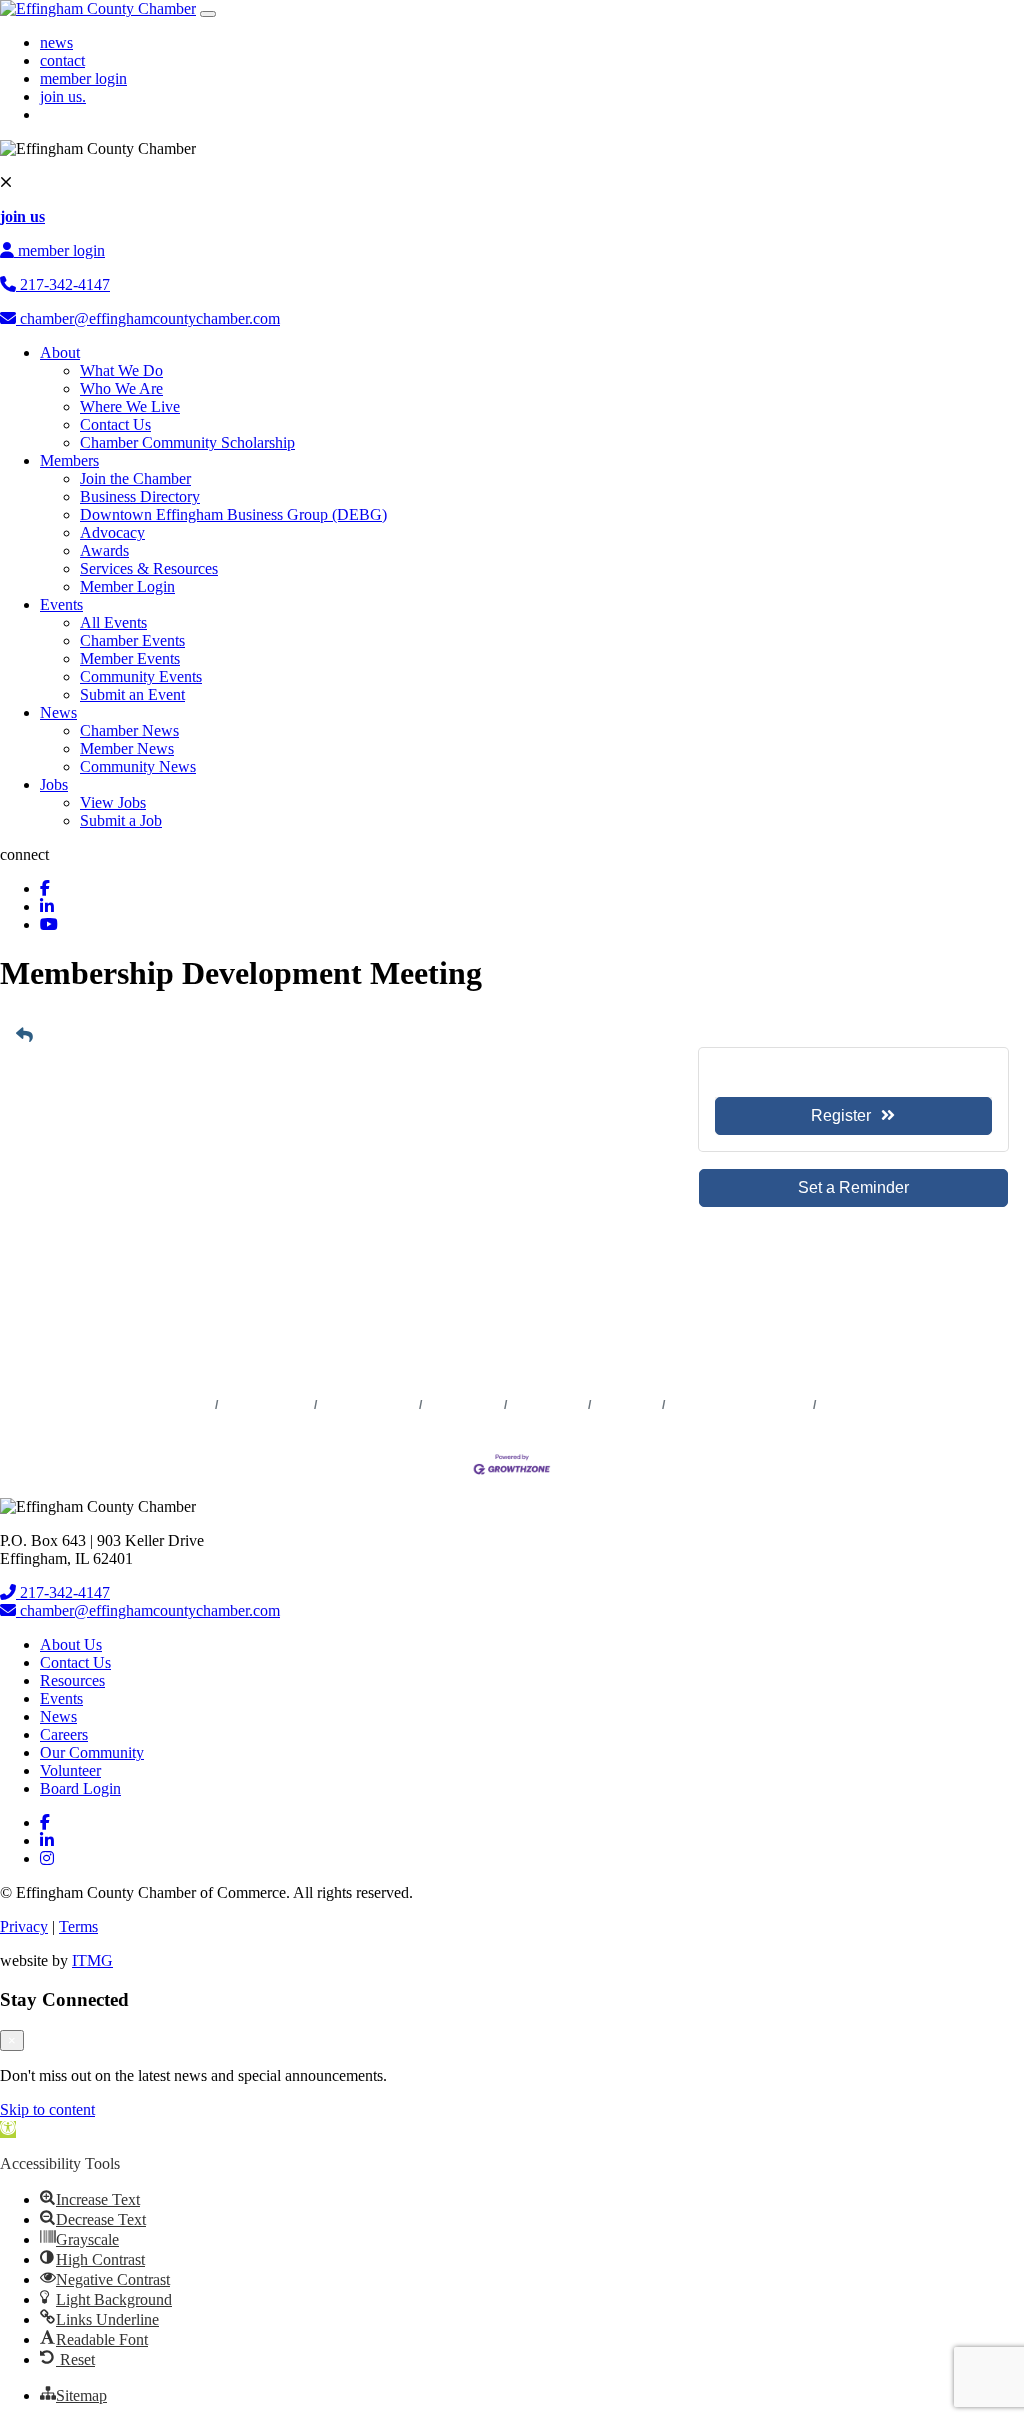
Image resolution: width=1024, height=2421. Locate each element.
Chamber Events (132, 640)
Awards (104, 550)
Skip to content (47, 2109)
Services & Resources (149, 568)
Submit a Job (121, 820)
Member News (127, 748)
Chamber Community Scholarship (187, 442)
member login (83, 78)
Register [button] (841, 1115)
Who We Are (121, 388)
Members (69, 460)
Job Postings (548, 1405)
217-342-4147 (63, 284)
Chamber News (129, 730)
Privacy (24, 1926)
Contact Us (115, 424)
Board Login (80, 1788)
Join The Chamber (872, 1405)
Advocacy (112, 532)
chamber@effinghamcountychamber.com (148, 318)
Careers (64, 1734)
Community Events (141, 676)
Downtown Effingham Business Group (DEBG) (233, 514)
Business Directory (140, 496)
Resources (72, 1680)
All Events (113, 622)
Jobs (54, 784)
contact (62, 60)
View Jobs (113, 802)
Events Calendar (368, 1405)
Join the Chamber (135, 478)
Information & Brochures (739, 1405)
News (58, 712)
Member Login (127, 586)
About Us (71, 1644)
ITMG (92, 1960)
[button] (8, 2129)
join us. (63, 96)
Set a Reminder (853, 1187)
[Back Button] (24, 1036)
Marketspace (463, 1405)
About (60, 352)
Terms (78, 1926)
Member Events (130, 658)
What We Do (121, 370)
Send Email (84, 1318)
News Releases (266, 1405)
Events (61, 604)
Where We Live (130, 406)
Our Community (92, 1752)
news (56, 42)
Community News (138, 766)
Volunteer (70, 1770)
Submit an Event (132, 694)
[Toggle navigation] (208, 14)
